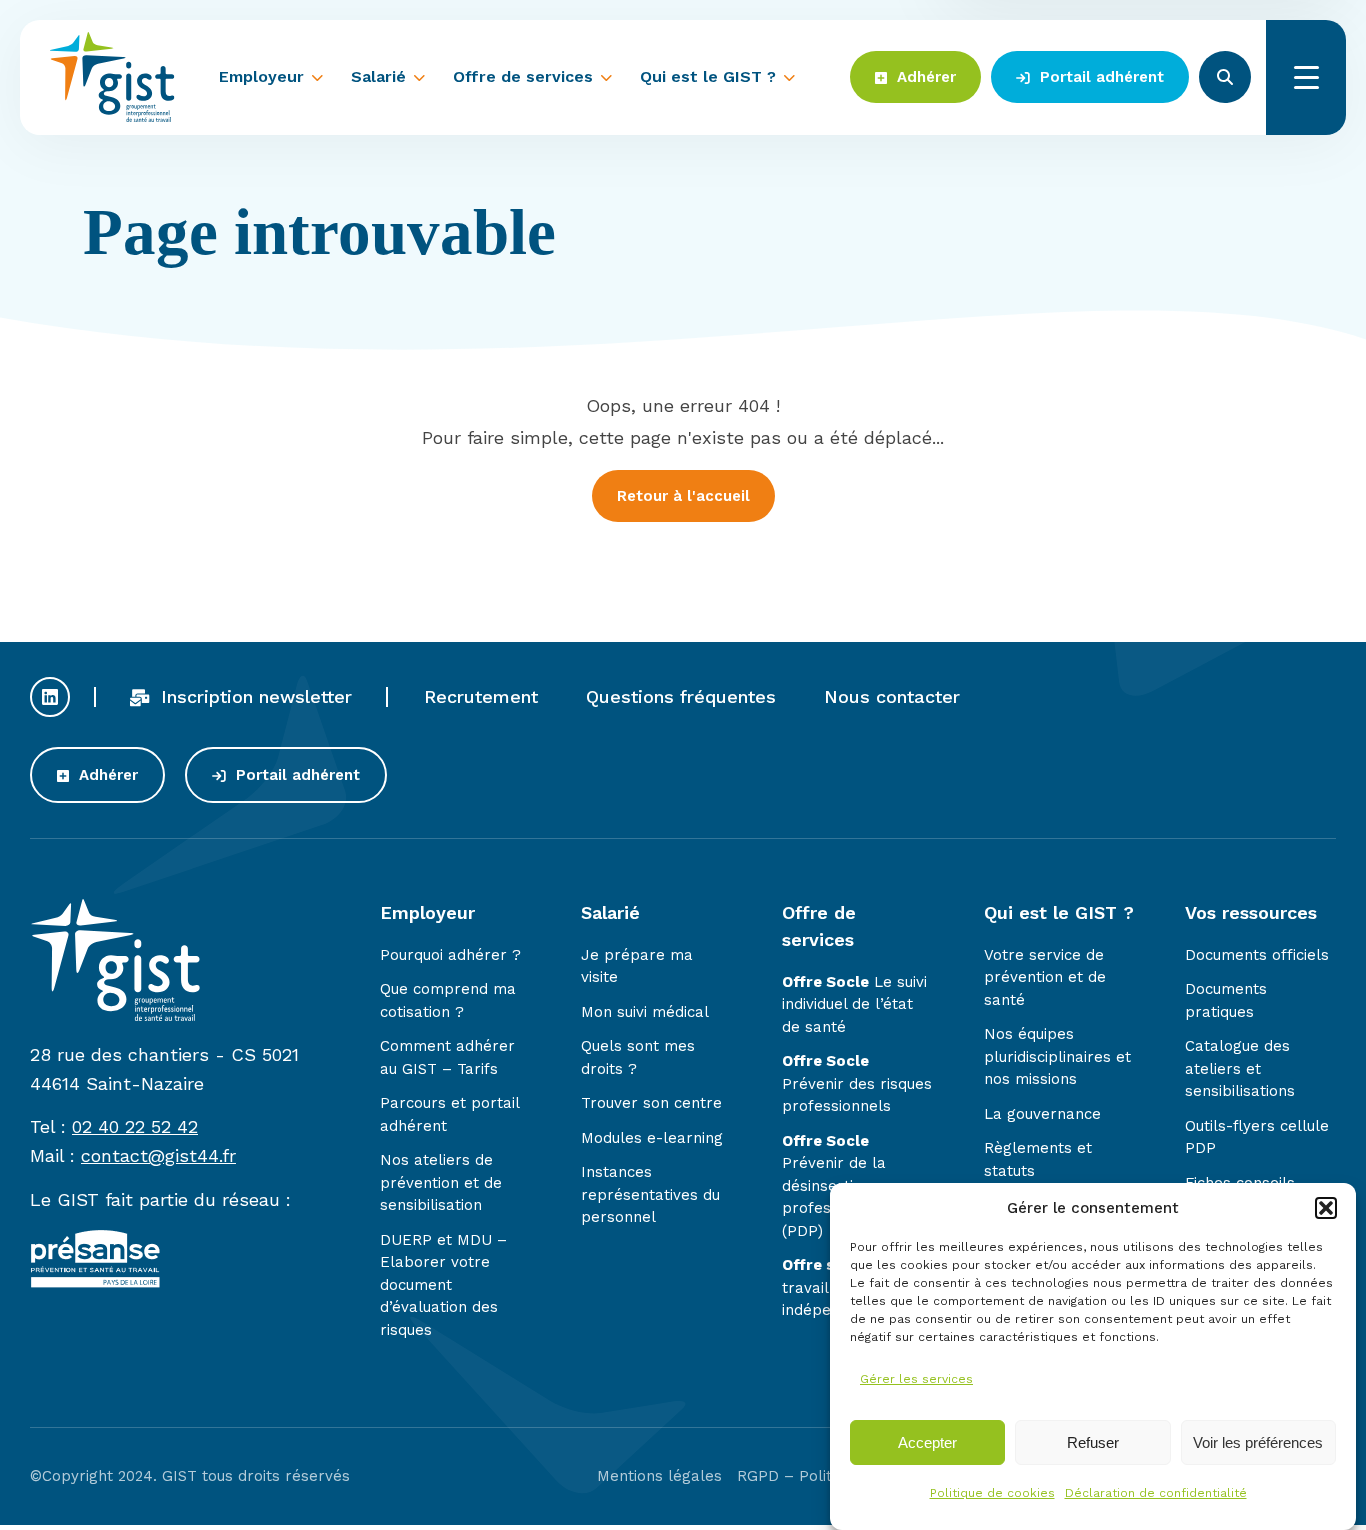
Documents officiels (1257, 955)
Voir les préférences (1258, 1442)
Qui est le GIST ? (708, 76)
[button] (1326, 1208)
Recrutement (481, 696)
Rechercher (1225, 77)
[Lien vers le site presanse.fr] (95, 1282)
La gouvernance (1042, 1114)
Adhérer (924, 77)
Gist (112, 77)
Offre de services (523, 76)
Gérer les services (916, 1379)
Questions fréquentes (681, 696)
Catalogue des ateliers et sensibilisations (1240, 1068)
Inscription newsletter (253, 696)
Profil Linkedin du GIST (50, 697)
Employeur (261, 76)
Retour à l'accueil (683, 496)
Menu (1306, 77)
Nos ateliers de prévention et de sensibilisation (441, 1182)
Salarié (378, 76)
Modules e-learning (652, 1138)
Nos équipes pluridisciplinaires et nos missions (1057, 1056)
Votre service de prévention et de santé (1045, 977)
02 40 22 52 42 (135, 1126)
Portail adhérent (1099, 77)
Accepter (927, 1442)
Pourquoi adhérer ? (450, 955)
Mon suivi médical (645, 1012)
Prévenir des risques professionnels (857, 1083)
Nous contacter (892, 696)
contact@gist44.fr (158, 1155)
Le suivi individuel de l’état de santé (854, 1004)
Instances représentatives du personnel (650, 1194)
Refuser (1093, 1442)
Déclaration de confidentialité (1156, 1494)
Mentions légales (659, 1476)
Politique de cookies (992, 1494)
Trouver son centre (651, 1103)
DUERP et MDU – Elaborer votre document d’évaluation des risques (443, 1285)
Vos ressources (1251, 912)
